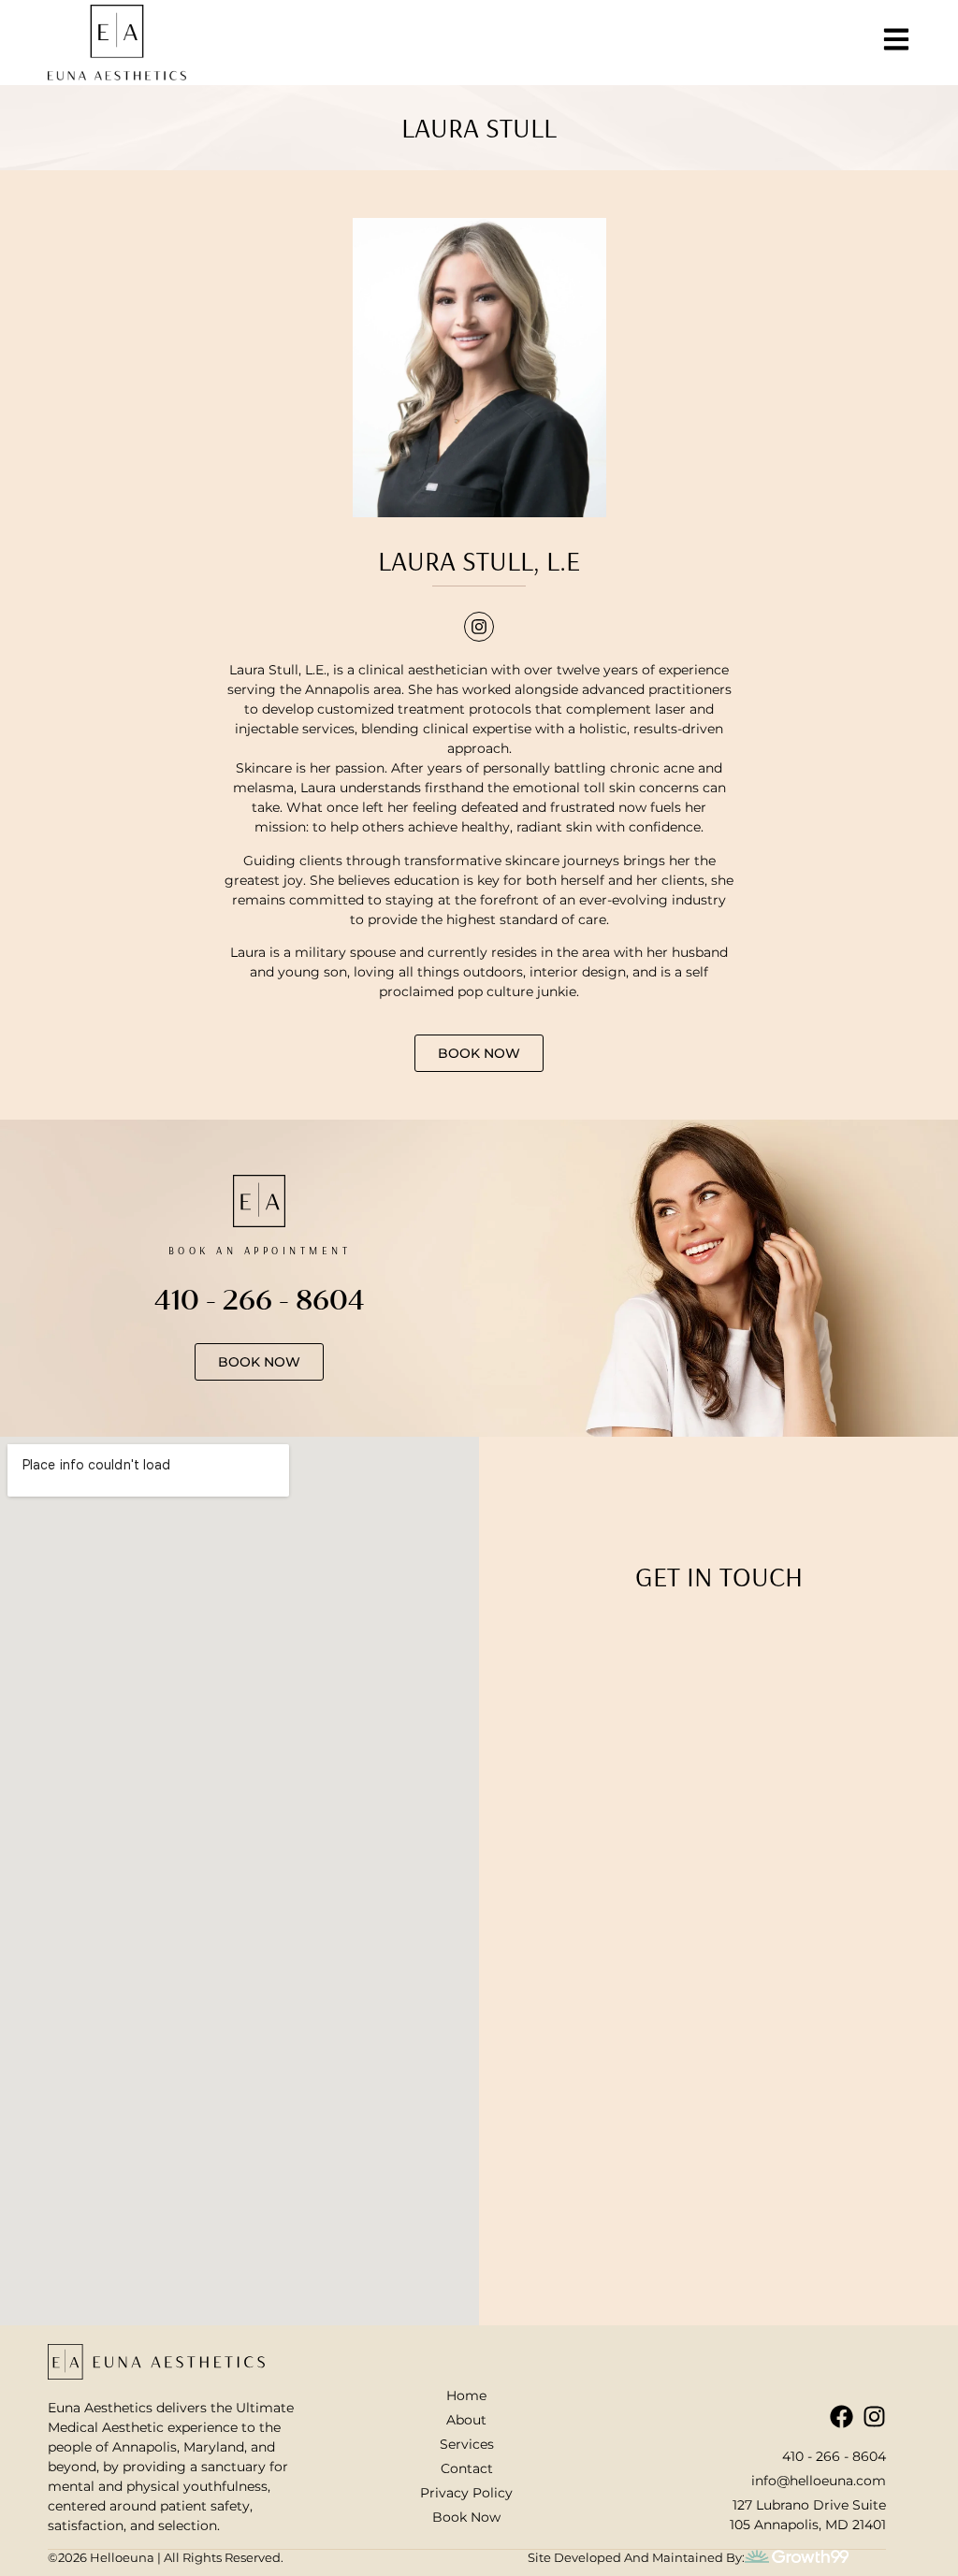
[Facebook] (842, 2417)
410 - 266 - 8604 (260, 1299)
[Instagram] (479, 627)
